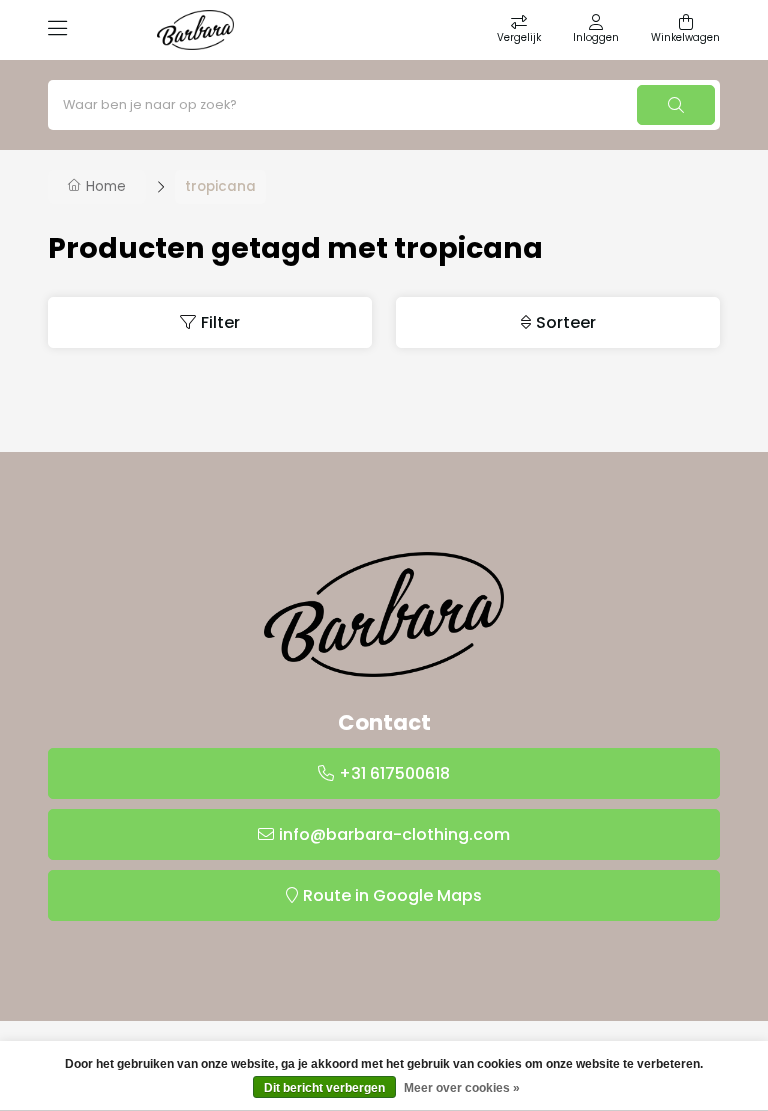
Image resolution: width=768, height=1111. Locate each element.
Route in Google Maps (392, 895)
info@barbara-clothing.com (394, 834)
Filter (220, 322)
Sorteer (566, 322)
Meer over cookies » (462, 1088)
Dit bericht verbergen (324, 1088)
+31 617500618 (394, 773)
